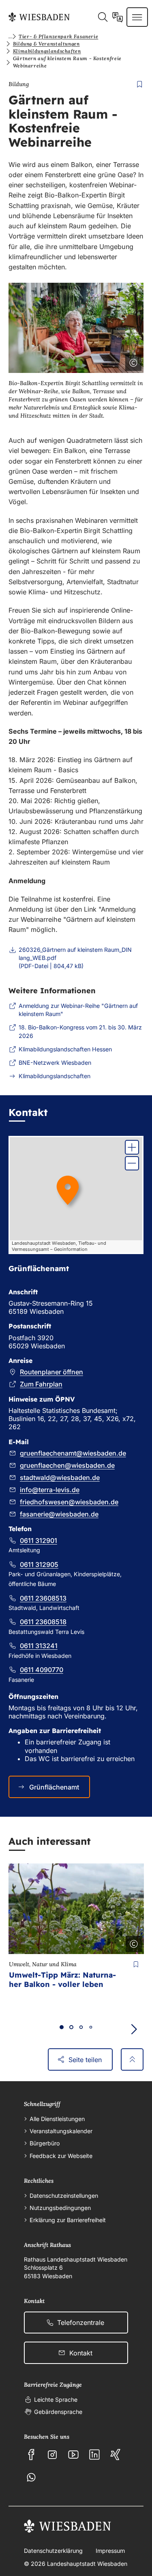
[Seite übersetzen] (118, 17)
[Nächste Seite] (134, 2029)
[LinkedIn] (94, 2455)
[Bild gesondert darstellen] (111, 361)
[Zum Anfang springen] (132, 2059)
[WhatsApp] (31, 2477)
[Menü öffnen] (137, 17)
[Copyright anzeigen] (132, 361)
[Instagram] (52, 2455)
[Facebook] (31, 2455)
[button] (132, 1147)
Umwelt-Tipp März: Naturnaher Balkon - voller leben (62, 1980)
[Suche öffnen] (103, 17)
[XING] (116, 2455)
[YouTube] (73, 2455)
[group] (76, 1195)
